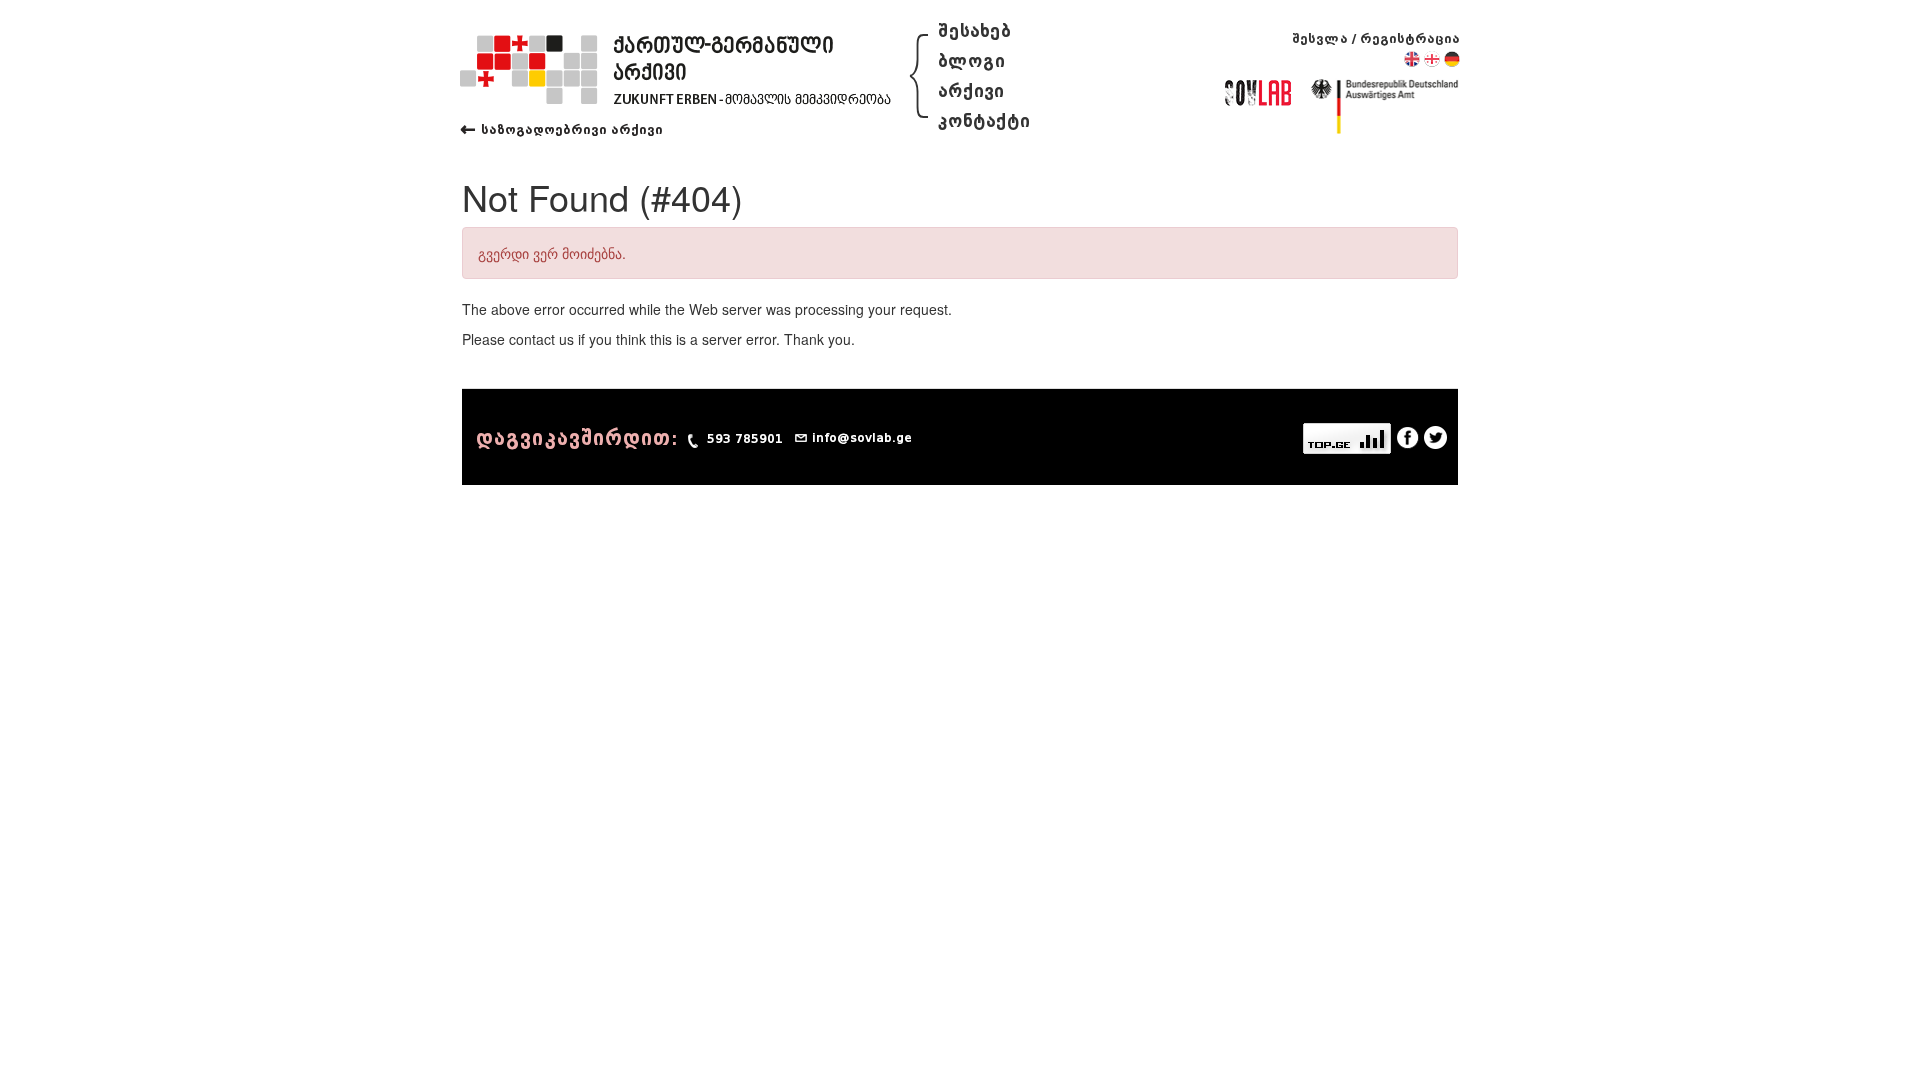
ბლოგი (971, 61)
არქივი (971, 91)
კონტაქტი (984, 121)
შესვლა (1320, 38)
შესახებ (974, 31)
